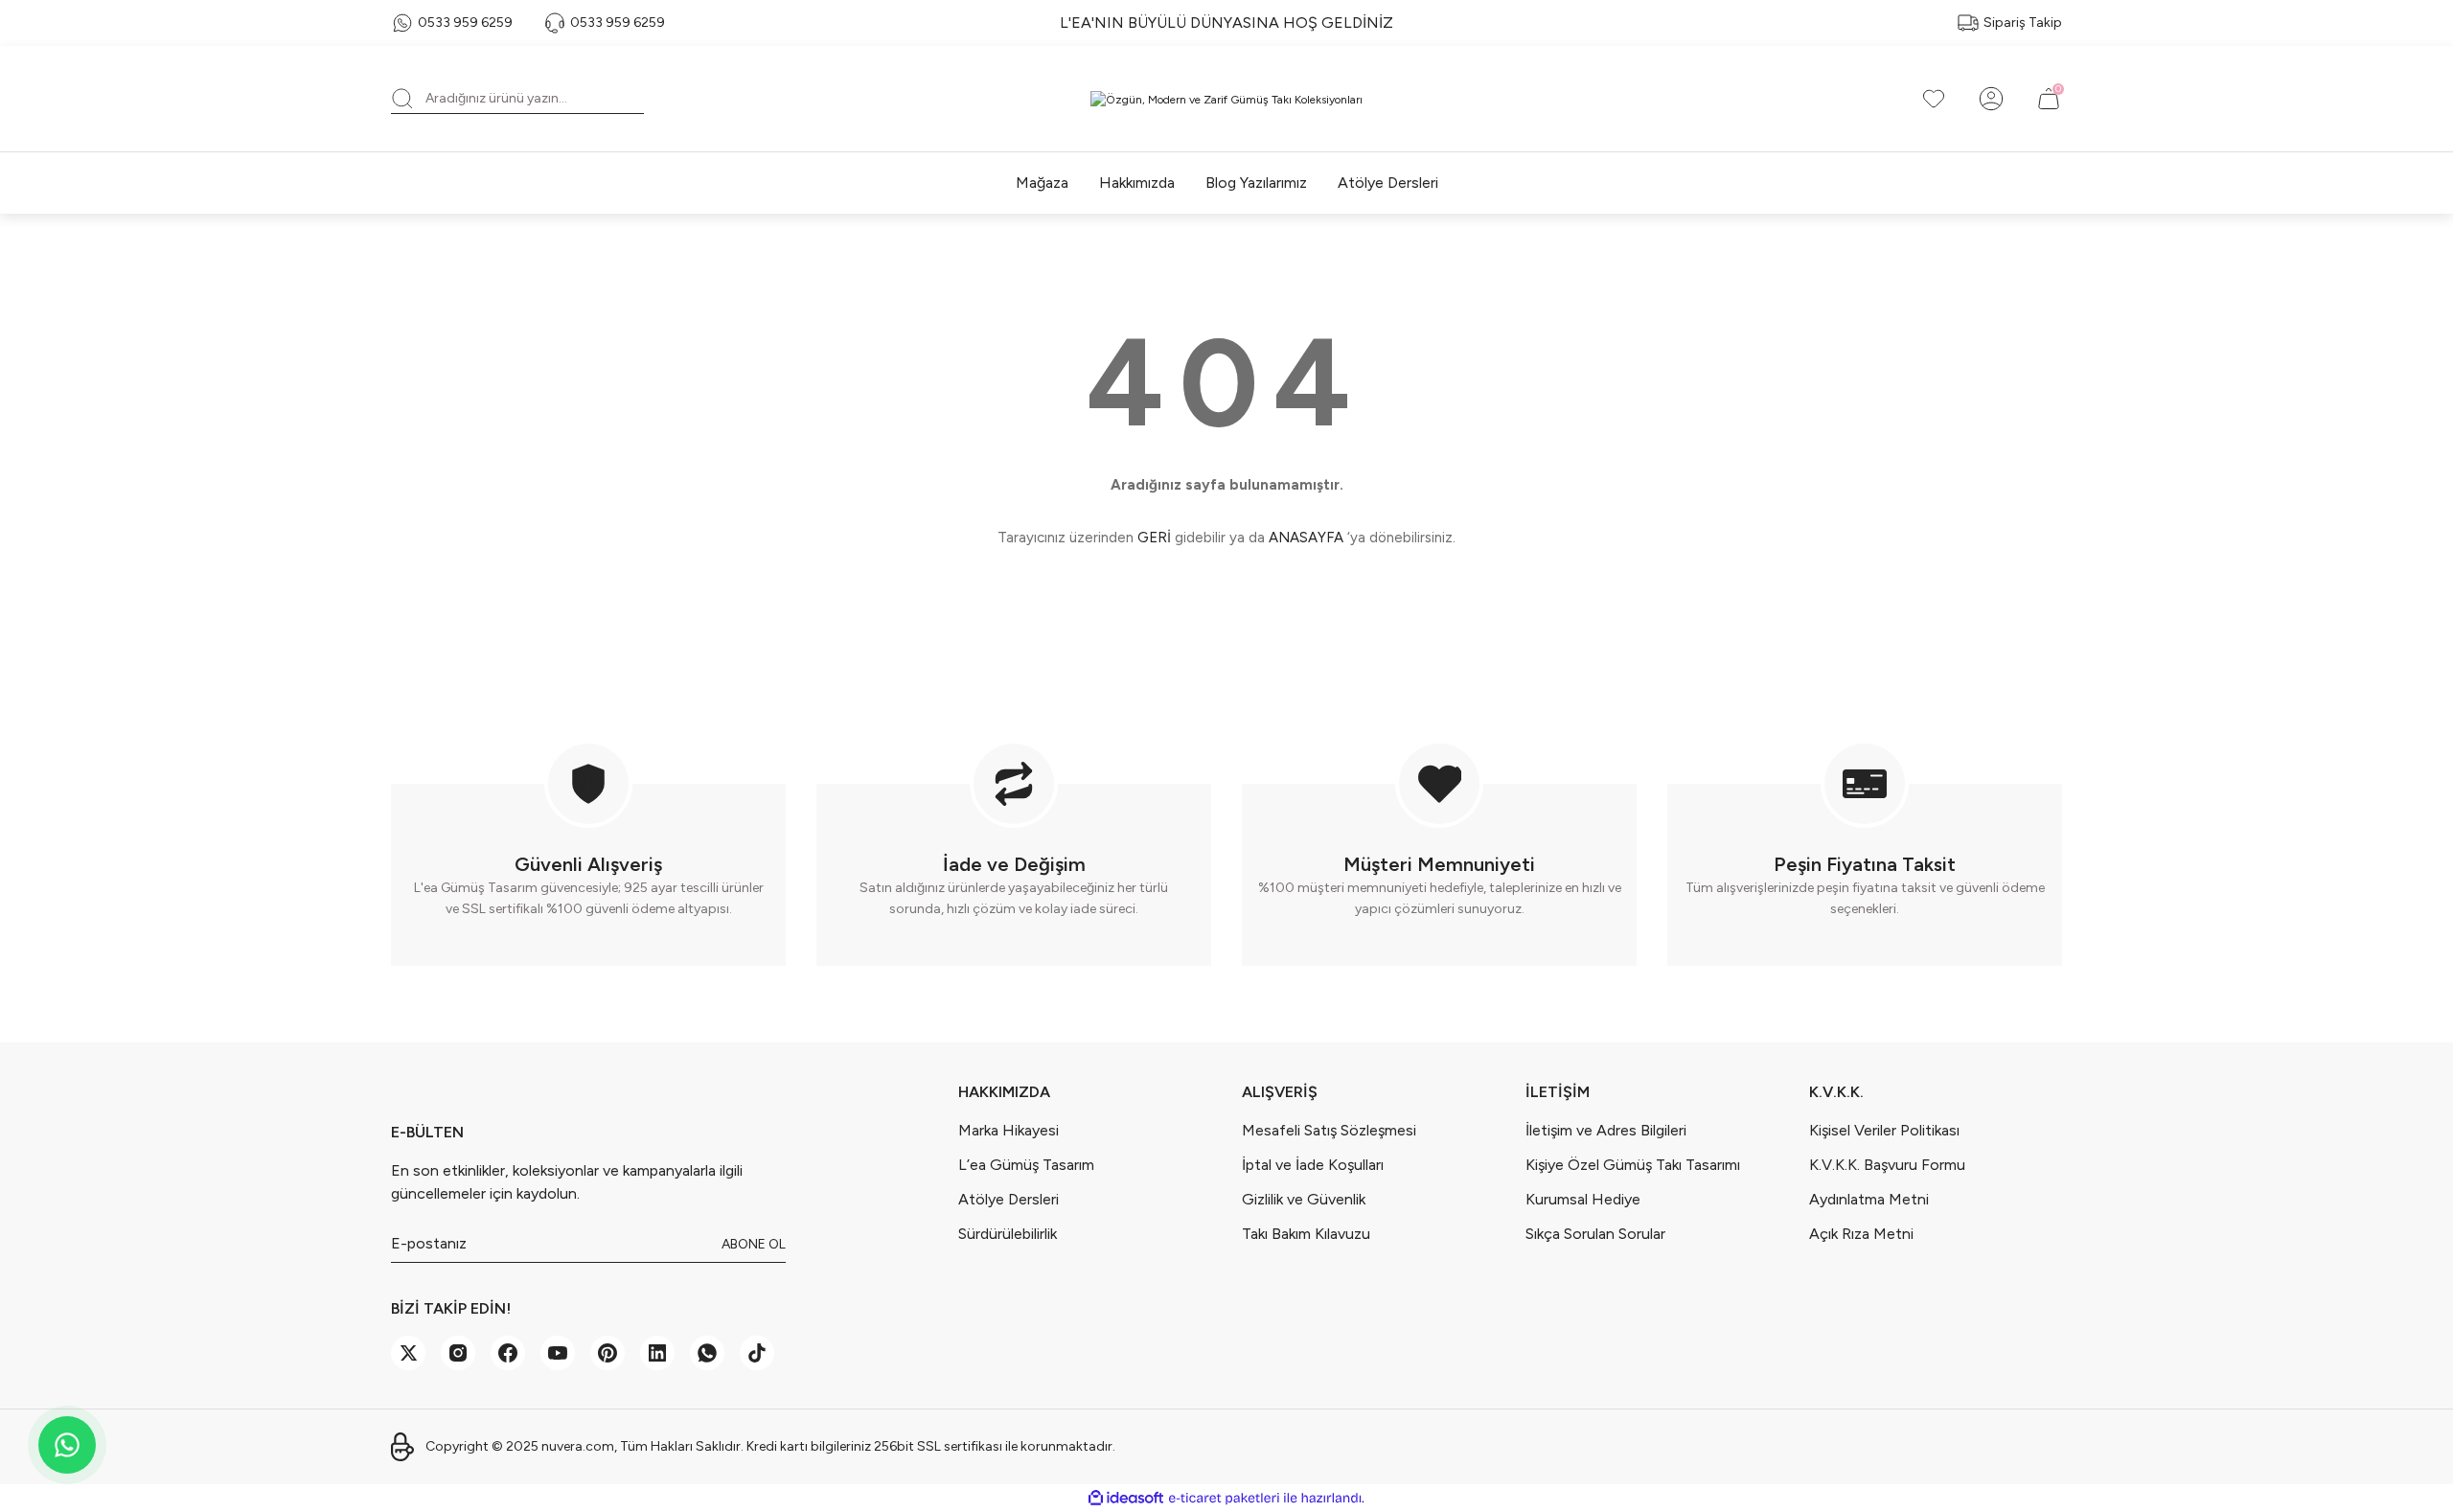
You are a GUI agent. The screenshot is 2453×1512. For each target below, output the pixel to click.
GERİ (1154, 538)
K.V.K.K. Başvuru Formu (1887, 1165)
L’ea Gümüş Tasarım (1026, 1165)
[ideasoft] (1126, 1498)
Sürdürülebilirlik (1008, 1234)
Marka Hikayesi (1009, 1130)
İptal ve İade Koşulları (1313, 1165)
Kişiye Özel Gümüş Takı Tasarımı (1633, 1165)
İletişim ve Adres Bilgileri (1606, 1130)
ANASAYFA (1306, 538)
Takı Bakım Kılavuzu (1306, 1234)
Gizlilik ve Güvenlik (1304, 1199)
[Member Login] (1991, 99)
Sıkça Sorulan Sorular (1595, 1234)
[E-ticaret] (1224, 1499)
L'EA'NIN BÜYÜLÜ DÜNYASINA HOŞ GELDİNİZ (1226, 23)
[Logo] (1226, 99)
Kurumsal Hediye (1583, 1199)
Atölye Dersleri (1009, 1199)
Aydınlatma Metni (1869, 1199)
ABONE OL (754, 1244)
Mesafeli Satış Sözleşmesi (1329, 1130)
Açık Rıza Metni (1861, 1234)
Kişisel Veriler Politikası (1884, 1130)
